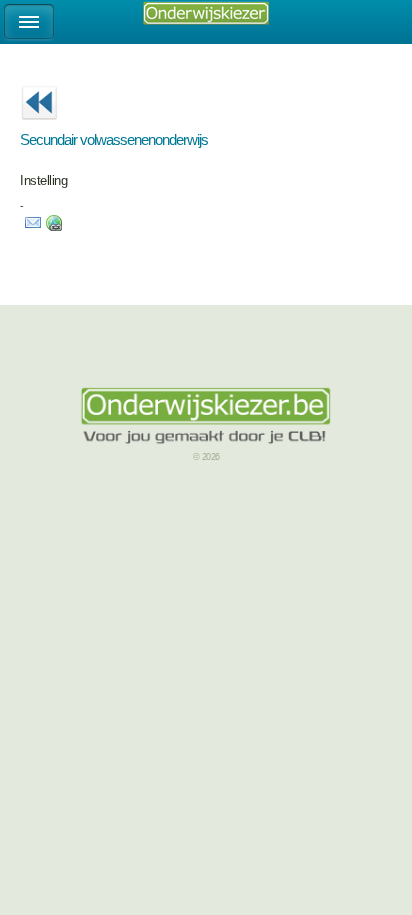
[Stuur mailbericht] (33, 227)
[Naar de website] (54, 227)
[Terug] (39, 126)
